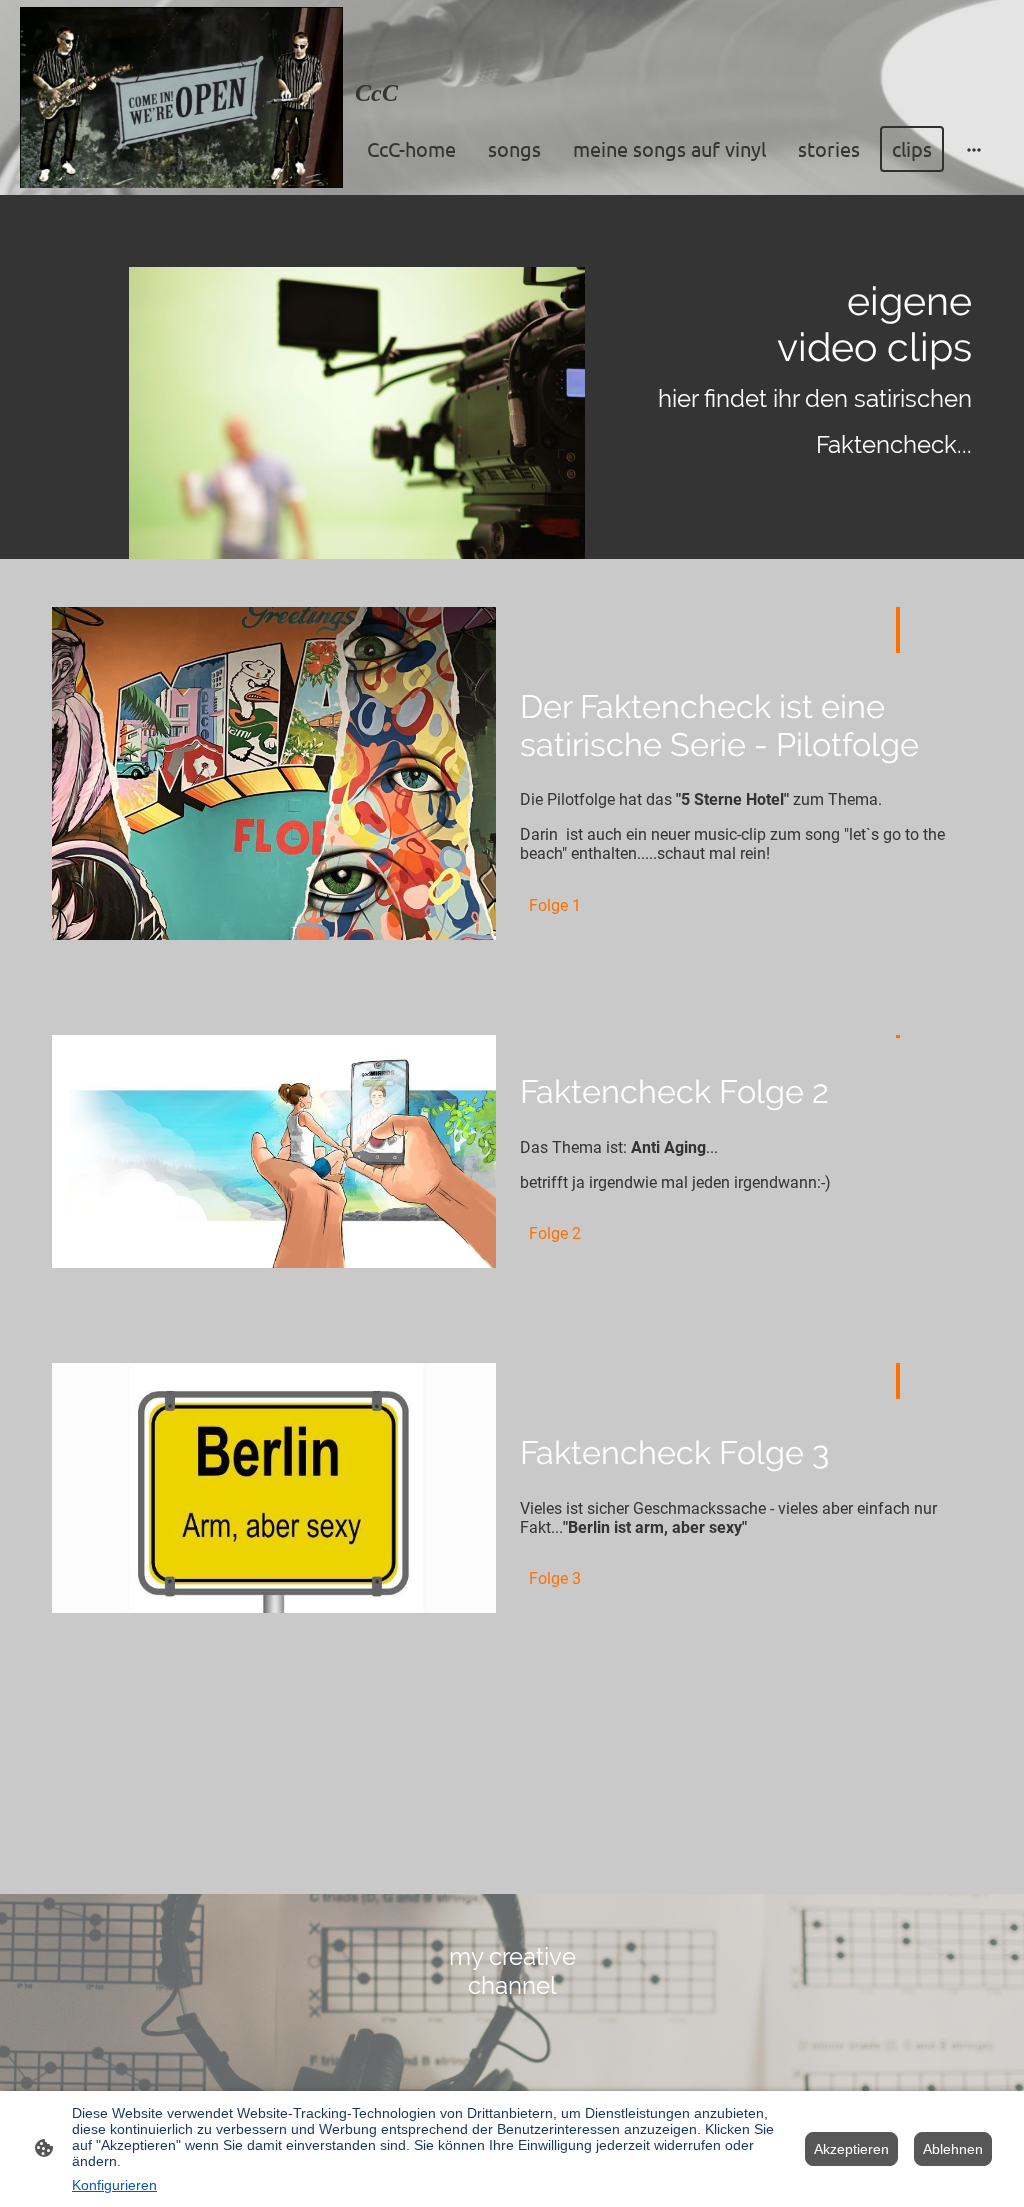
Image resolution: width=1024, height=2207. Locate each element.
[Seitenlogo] (181, 98)
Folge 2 (555, 1233)
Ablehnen (953, 2149)
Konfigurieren (114, 2185)
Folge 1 (555, 905)
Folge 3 (555, 1578)
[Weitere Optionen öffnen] (974, 148)
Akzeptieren (851, 2149)
